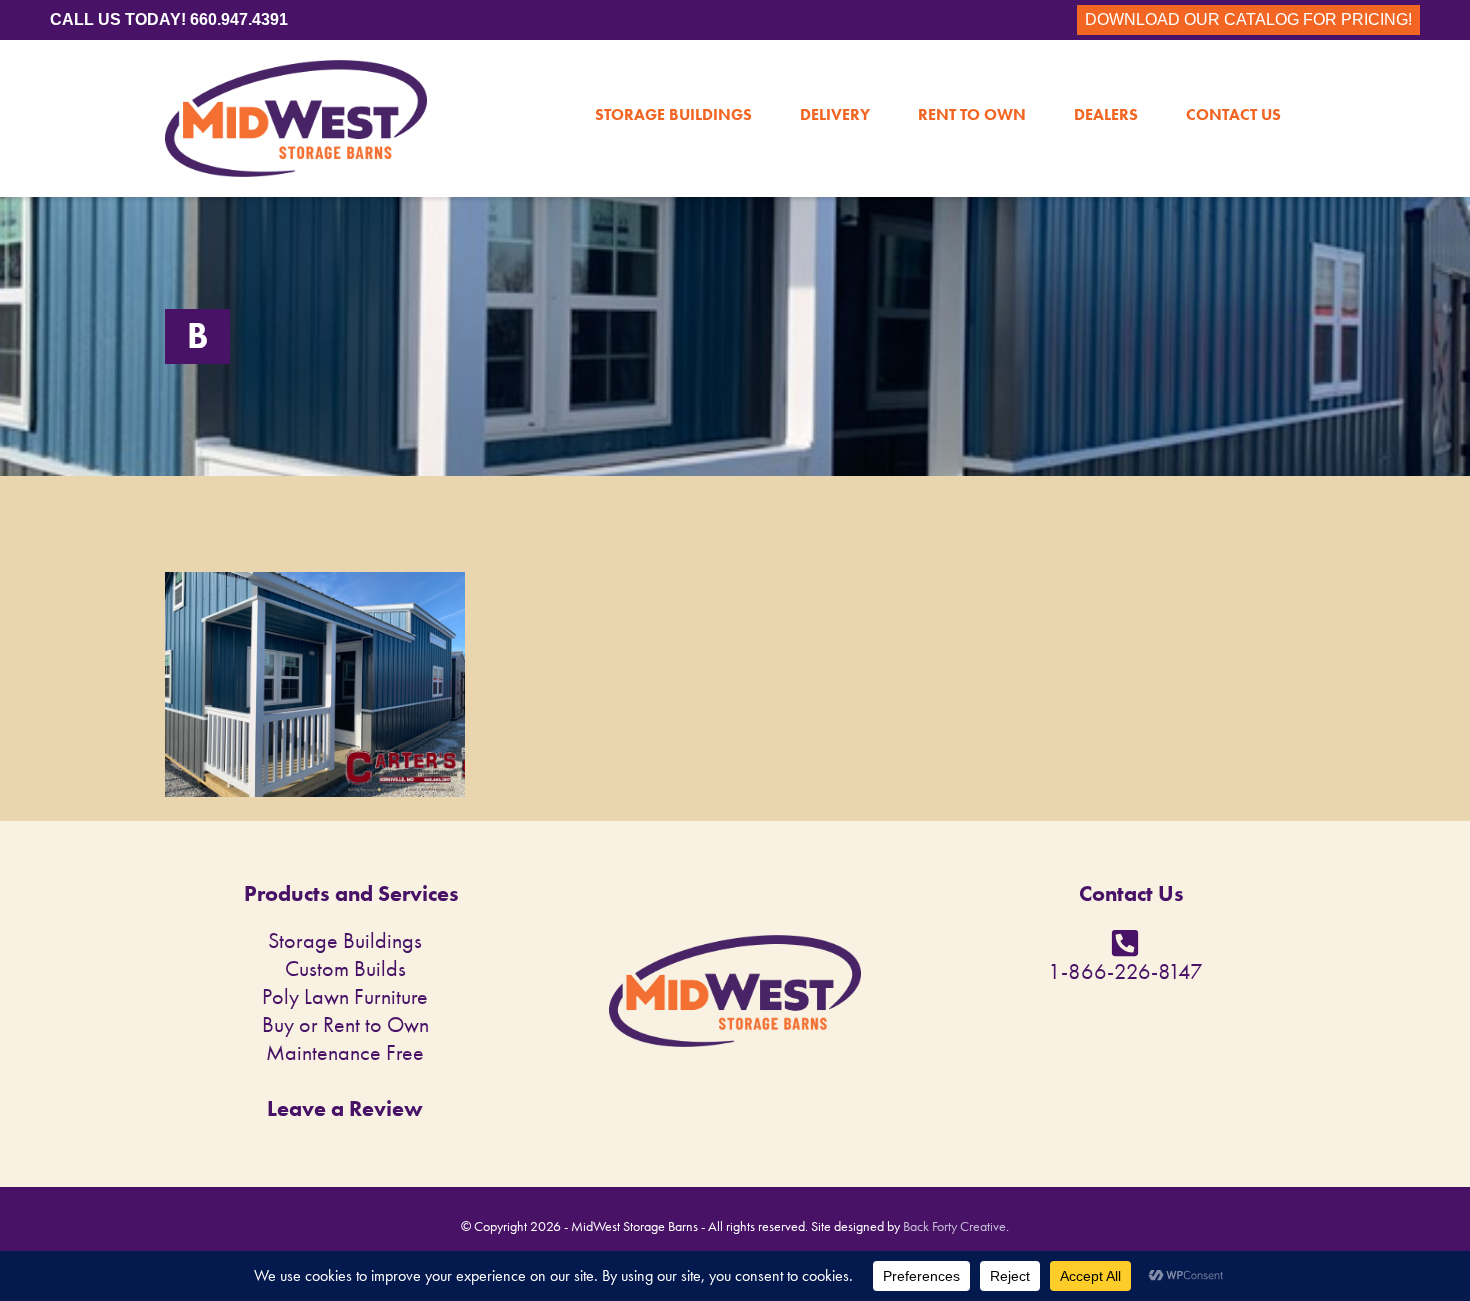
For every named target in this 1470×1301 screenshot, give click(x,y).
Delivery (835, 72)
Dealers (1106, 72)
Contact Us (1233, 72)
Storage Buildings (673, 72)
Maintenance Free (345, 1052)
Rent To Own (972, 72)
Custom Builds (345, 968)
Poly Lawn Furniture (345, 996)
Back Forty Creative (954, 1226)
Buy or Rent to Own (345, 1024)
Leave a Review (345, 1108)
